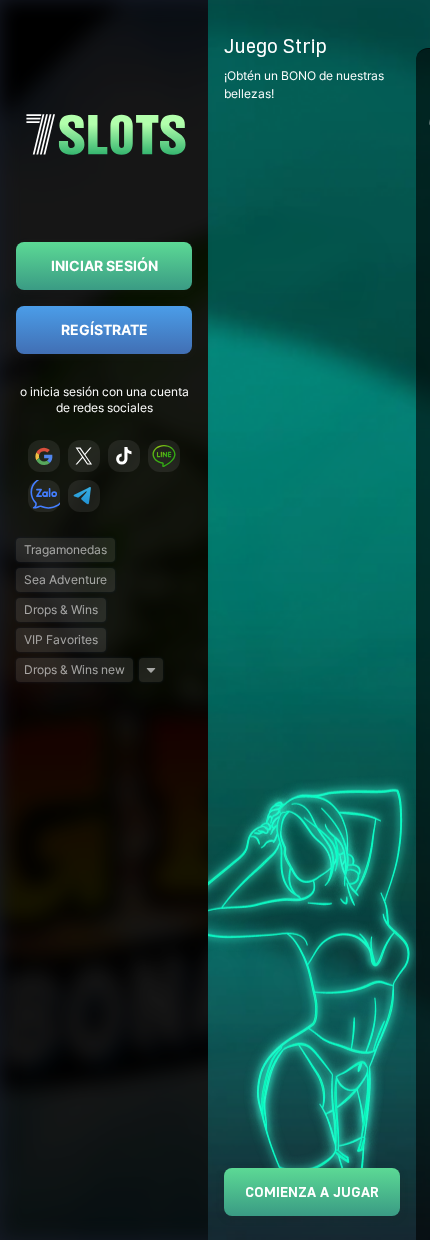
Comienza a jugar (312, 1191)
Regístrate (104, 329)
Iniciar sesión (104, 265)
